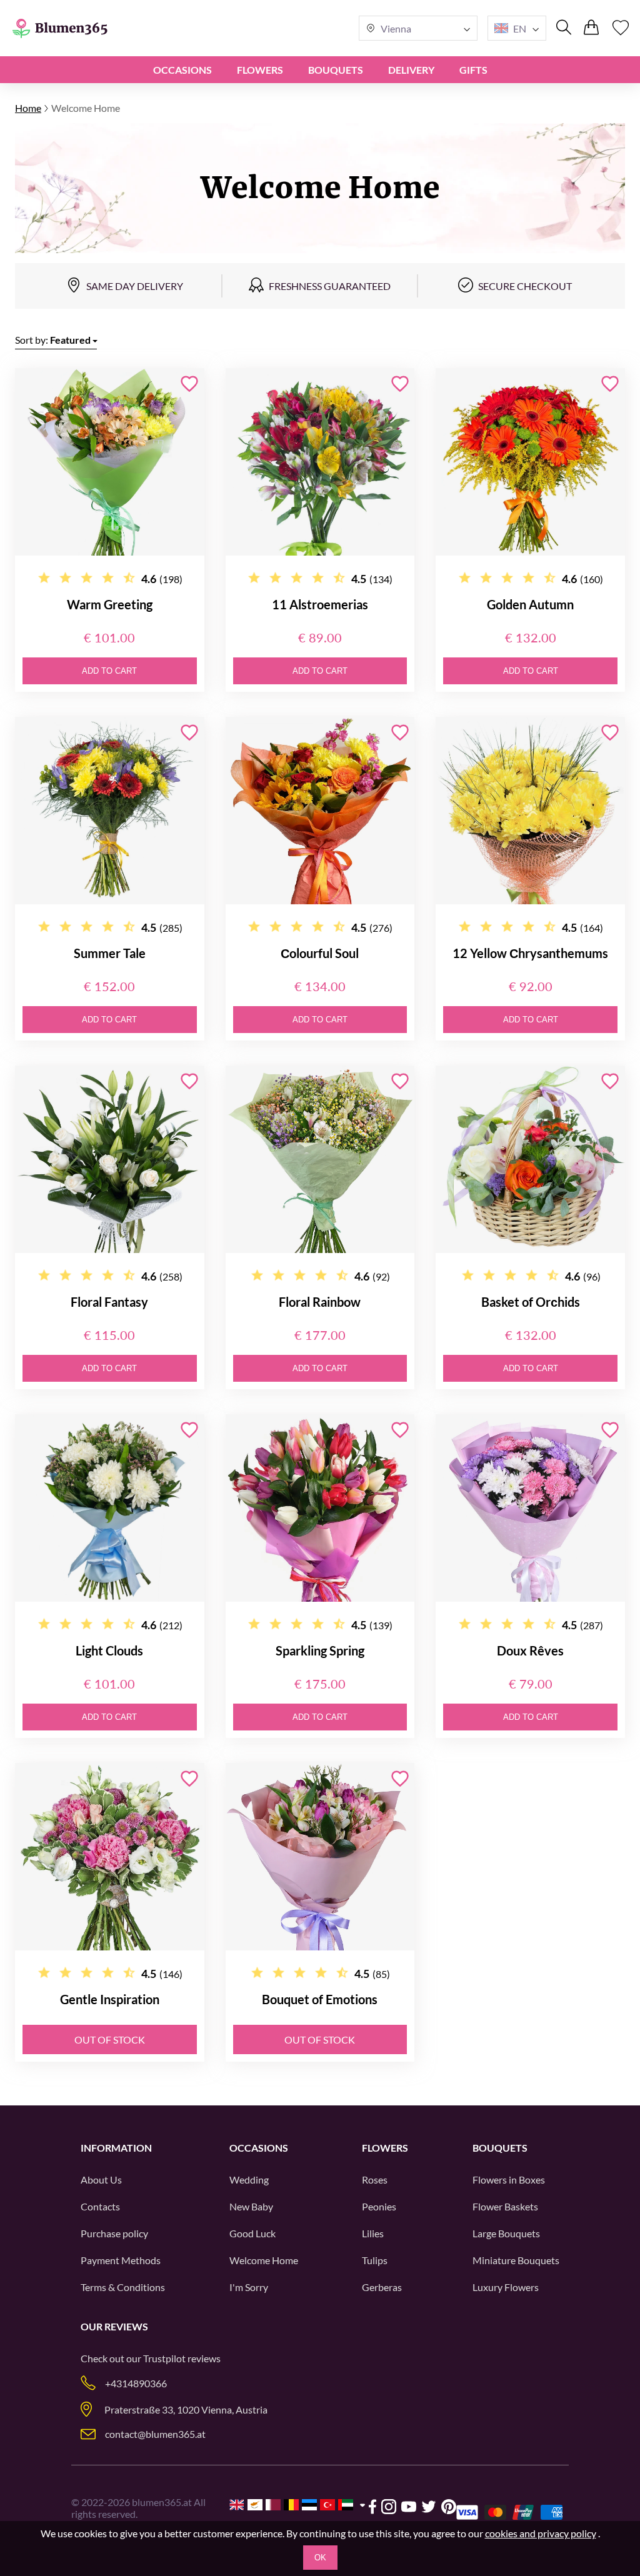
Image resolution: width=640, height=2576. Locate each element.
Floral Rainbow (320, 1302)
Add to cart (109, 671)
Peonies (379, 2206)
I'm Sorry (249, 2287)
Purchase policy (114, 2233)
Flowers (260, 70)
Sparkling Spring (320, 1650)
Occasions (182, 70)
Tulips (375, 2260)
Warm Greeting (110, 604)
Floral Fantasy (109, 1302)
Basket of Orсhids (531, 1302)
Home (28, 108)
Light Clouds (109, 1650)
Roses (375, 2179)
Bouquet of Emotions (320, 1999)
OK (320, 2558)
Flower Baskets (505, 2206)
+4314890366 (136, 2383)
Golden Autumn (530, 604)
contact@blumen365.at (155, 2434)
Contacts (100, 2206)
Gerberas (382, 2287)
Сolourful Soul (320, 953)
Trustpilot (164, 2358)
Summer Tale (110, 953)
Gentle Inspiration (110, 1999)
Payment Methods (121, 2260)
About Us (101, 2179)
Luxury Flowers (506, 2287)
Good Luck (252, 2233)
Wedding (249, 2179)
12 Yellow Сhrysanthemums (530, 953)
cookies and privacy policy (541, 2533)
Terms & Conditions (123, 2287)
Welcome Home (264, 2260)
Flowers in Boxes (509, 2179)
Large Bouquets (506, 2233)
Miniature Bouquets (516, 2260)
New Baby (251, 2206)
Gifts (473, 70)
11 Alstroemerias (320, 604)
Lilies (373, 2233)
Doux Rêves (530, 1650)
